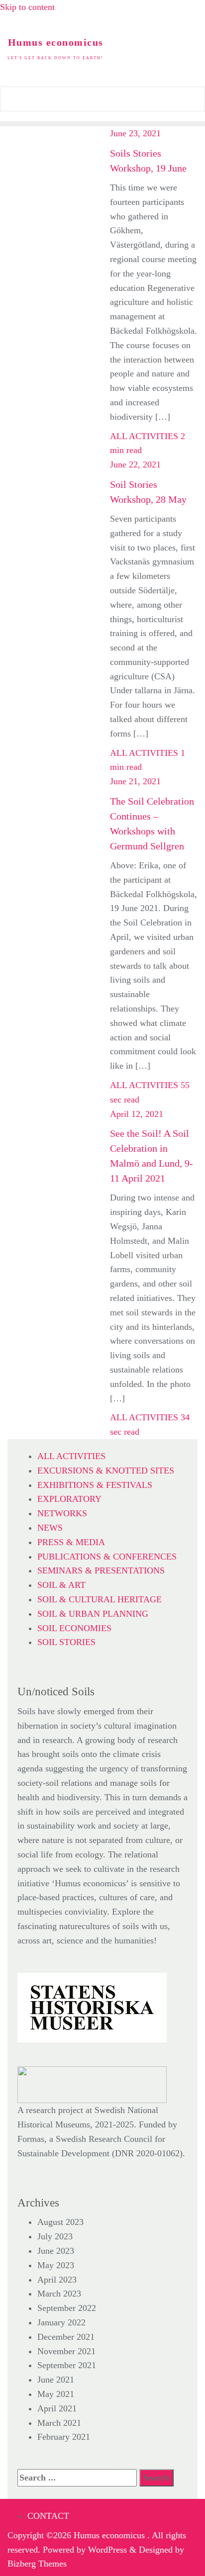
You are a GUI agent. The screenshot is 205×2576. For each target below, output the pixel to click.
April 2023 (57, 2280)
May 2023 (56, 2265)
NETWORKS (62, 1513)
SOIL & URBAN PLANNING (93, 1614)
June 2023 (56, 2251)
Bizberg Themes (37, 2564)
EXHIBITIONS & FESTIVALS (95, 1485)
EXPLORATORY (69, 1499)
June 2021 (56, 2380)
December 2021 (66, 2337)
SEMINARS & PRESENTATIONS (101, 1570)
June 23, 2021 (135, 133)
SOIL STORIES (66, 1642)
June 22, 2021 (135, 464)
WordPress (107, 2550)
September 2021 (67, 2365)
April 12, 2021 (137, 1114)
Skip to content (27, 7)
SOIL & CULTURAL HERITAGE (100, 1599)
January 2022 (61, 2322)
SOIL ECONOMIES (74, 1628)
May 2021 (56, 2394)
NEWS (50, 1528)
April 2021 (57, 2408)
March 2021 (59, 2423)
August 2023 (60, 2222)
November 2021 (66, 2351)
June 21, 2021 (135, 781)
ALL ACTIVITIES (144, 436)
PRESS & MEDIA (71, 1542)
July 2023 (55, 2236)
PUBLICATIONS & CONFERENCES (107, 1557)
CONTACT (48, 2516)
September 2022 (67, 2308)
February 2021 (64, 2437)
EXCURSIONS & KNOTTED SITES (106, 1471)
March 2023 (59, 2294)
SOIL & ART (61, 1585)
